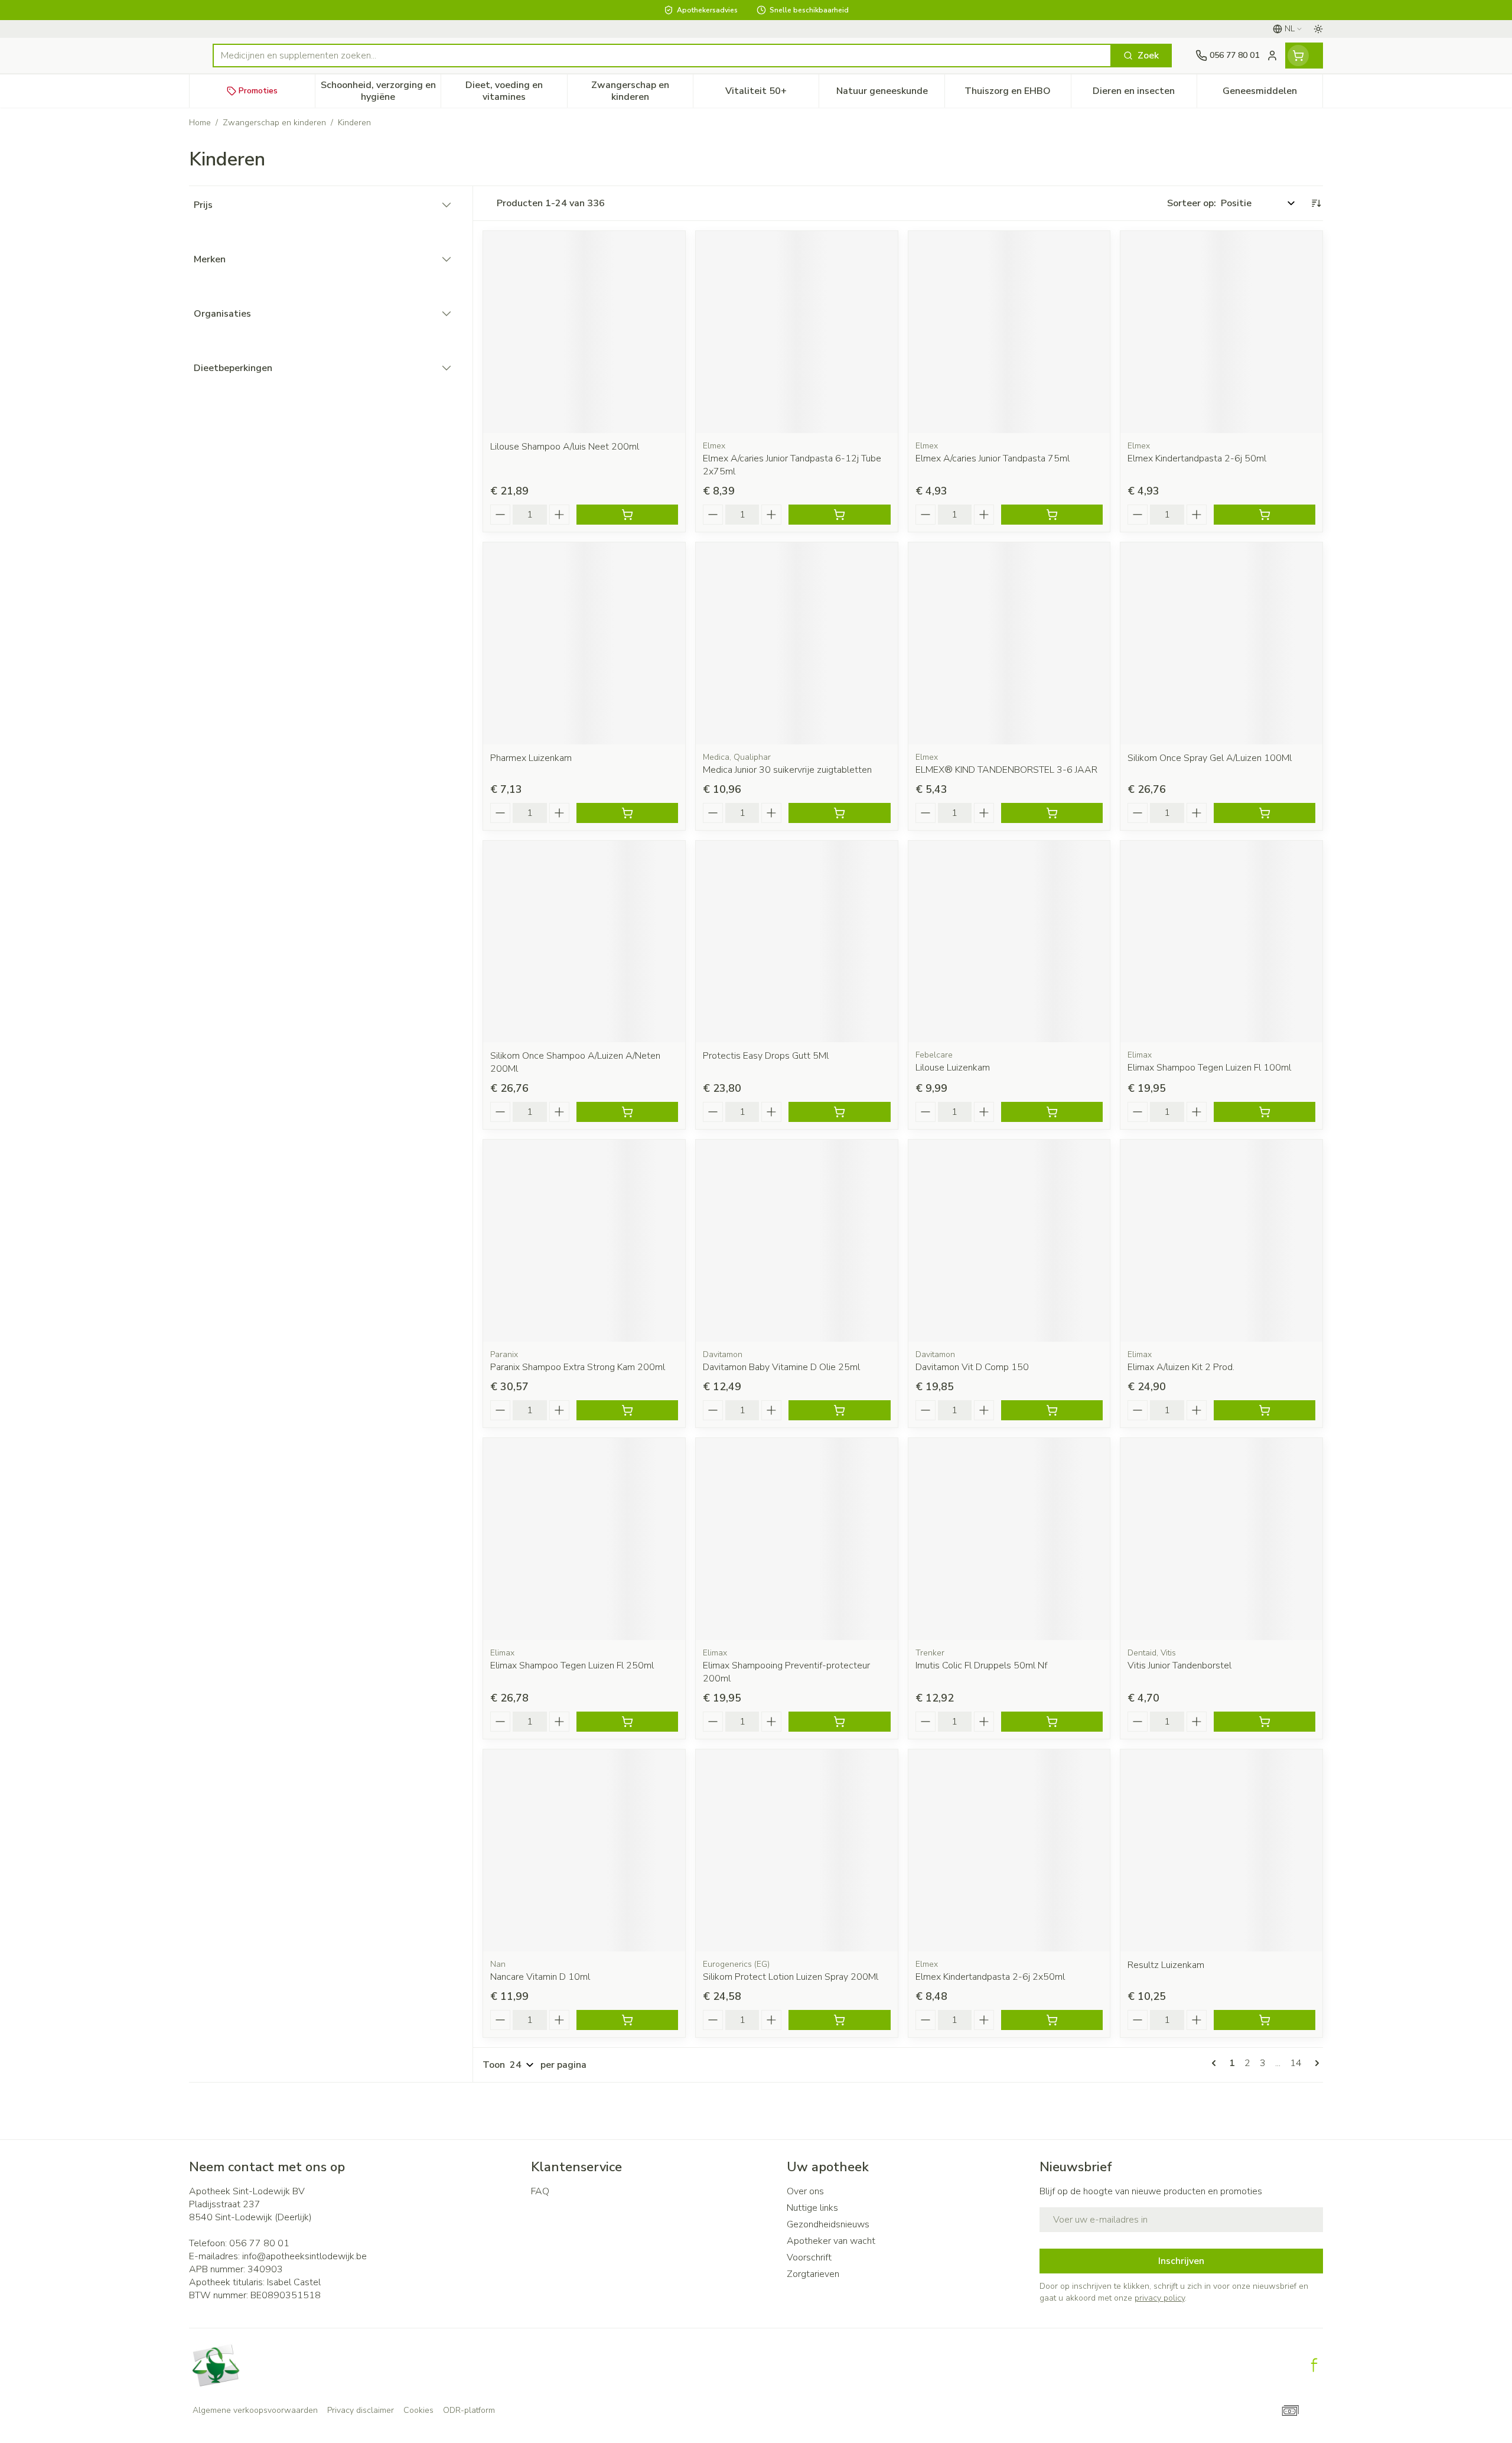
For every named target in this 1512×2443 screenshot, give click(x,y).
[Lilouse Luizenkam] (1009, 942)
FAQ (540, 2191)
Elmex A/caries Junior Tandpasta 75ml (993, 458)
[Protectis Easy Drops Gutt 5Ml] (797, 942)
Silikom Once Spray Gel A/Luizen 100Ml (1210, 758)
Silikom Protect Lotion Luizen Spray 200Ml (791, 1977)
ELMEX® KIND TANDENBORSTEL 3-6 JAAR (1006, 770)
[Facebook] (1314, 2365)
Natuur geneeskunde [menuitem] (890, 94)
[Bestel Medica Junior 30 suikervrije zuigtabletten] (839, 813)
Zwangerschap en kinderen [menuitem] (642, 91)
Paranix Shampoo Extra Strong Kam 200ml (578, 1367)
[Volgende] (1315, 2063)
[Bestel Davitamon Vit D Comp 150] (1052, 1410)
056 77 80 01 (259, 2243)
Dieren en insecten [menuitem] (1145, 94)
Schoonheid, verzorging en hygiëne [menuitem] (381, 91)
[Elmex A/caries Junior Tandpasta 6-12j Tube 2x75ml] (797, 332)
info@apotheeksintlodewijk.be (304, 2256)
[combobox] (662, 56)
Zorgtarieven (813, 2274)
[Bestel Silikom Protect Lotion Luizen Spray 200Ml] (839, 2020)
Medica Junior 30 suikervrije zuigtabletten (787, 770)
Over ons (805, 2191)
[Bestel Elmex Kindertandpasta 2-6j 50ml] (1265, 515)
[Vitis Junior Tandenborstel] (1221, 1539)
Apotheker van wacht (831, 2241)
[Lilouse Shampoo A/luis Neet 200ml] (584, 332)
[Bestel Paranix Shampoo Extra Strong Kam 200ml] (627, 1410)
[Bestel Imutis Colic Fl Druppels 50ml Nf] (1052, 1722)
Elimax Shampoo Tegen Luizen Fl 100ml (1209, 1068)
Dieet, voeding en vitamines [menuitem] (516, 91)
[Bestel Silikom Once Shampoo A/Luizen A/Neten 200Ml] (627, 1112)
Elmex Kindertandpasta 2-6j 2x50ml (990, 1977)
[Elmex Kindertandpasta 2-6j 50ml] (1221, 332)
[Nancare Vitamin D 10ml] (584, 1850)
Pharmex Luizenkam (531, 758)
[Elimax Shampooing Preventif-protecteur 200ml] (797, 1539)
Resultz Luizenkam (1166, 1965)
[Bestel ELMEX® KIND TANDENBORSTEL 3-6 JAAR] (1052, 813)
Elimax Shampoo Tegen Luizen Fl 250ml (572, 1665)
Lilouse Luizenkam (953, 1068)
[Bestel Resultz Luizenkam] (1265, 2020)
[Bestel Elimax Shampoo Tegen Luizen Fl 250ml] (627, 1722)
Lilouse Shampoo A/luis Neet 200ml (565, 447)
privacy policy (1160, 2298)
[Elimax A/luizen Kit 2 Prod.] (1221, 1241)
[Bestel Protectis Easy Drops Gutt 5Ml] (839, 1112)
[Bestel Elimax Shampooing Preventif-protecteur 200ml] (839, 1722)
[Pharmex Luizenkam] (584, 643)
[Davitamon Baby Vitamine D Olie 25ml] (797, 1241)
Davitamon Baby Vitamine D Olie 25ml (781, 1367)
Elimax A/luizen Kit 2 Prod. (1181, 1367)
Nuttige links (812, 2208)
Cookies (418, 2410)
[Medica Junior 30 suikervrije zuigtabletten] (797, 643)
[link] (1216, 2063)
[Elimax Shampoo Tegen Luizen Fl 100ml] (1221, 942)
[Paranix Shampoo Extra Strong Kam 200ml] (584, 1241)
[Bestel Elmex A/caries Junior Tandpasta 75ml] (1052, 515)
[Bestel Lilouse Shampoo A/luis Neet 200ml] (627, 515)
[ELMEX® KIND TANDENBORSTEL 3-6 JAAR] (1009, 643)
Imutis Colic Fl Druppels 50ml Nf (981, 1665)
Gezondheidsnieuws (828, 2224)
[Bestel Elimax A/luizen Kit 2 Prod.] (1265, 1410)
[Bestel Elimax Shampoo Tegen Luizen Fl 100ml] (1265, 1112)
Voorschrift (809, 2257)
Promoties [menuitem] (258, 91)
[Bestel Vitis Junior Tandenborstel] (1265, 1722)
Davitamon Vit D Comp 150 (972, 1367)
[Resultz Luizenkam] (1221, 1850)
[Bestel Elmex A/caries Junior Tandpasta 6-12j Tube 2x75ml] (839, 515)
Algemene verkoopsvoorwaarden (255, 2410)
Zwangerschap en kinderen (274, 123)
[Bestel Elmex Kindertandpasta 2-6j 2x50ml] (1052, 2020)
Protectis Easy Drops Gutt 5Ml (766, 1056)
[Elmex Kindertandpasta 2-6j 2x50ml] (1009, 1850)
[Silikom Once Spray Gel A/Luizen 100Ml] (1221, 643)
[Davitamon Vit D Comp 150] (1009, 1241)
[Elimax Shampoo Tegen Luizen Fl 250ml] (584, 1539)
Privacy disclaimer (361, 2410)
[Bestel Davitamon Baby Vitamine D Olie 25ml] (839, 1410)
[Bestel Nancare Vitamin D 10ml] (627, 2020)
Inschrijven (1181, 2261)
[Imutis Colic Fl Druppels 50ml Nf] (1009, 1539)
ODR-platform (469, 2410)
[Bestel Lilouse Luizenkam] (1052, 1112)
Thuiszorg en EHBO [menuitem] (1017, 94)
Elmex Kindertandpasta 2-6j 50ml (1197, 458)
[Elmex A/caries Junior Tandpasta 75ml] (1009, 332)
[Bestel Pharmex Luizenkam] (627, 813)
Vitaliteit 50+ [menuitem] (772, 94)
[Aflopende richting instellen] (1316, 203)
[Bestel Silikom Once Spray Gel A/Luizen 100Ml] (1265, 813)
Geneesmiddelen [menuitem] (1273, 94)
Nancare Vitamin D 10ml (540, 1977)
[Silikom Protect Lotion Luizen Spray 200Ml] (797, 1850)
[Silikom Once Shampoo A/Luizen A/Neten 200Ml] (584, 942)
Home (200, 123)
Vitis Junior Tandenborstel (1179, 1665)
